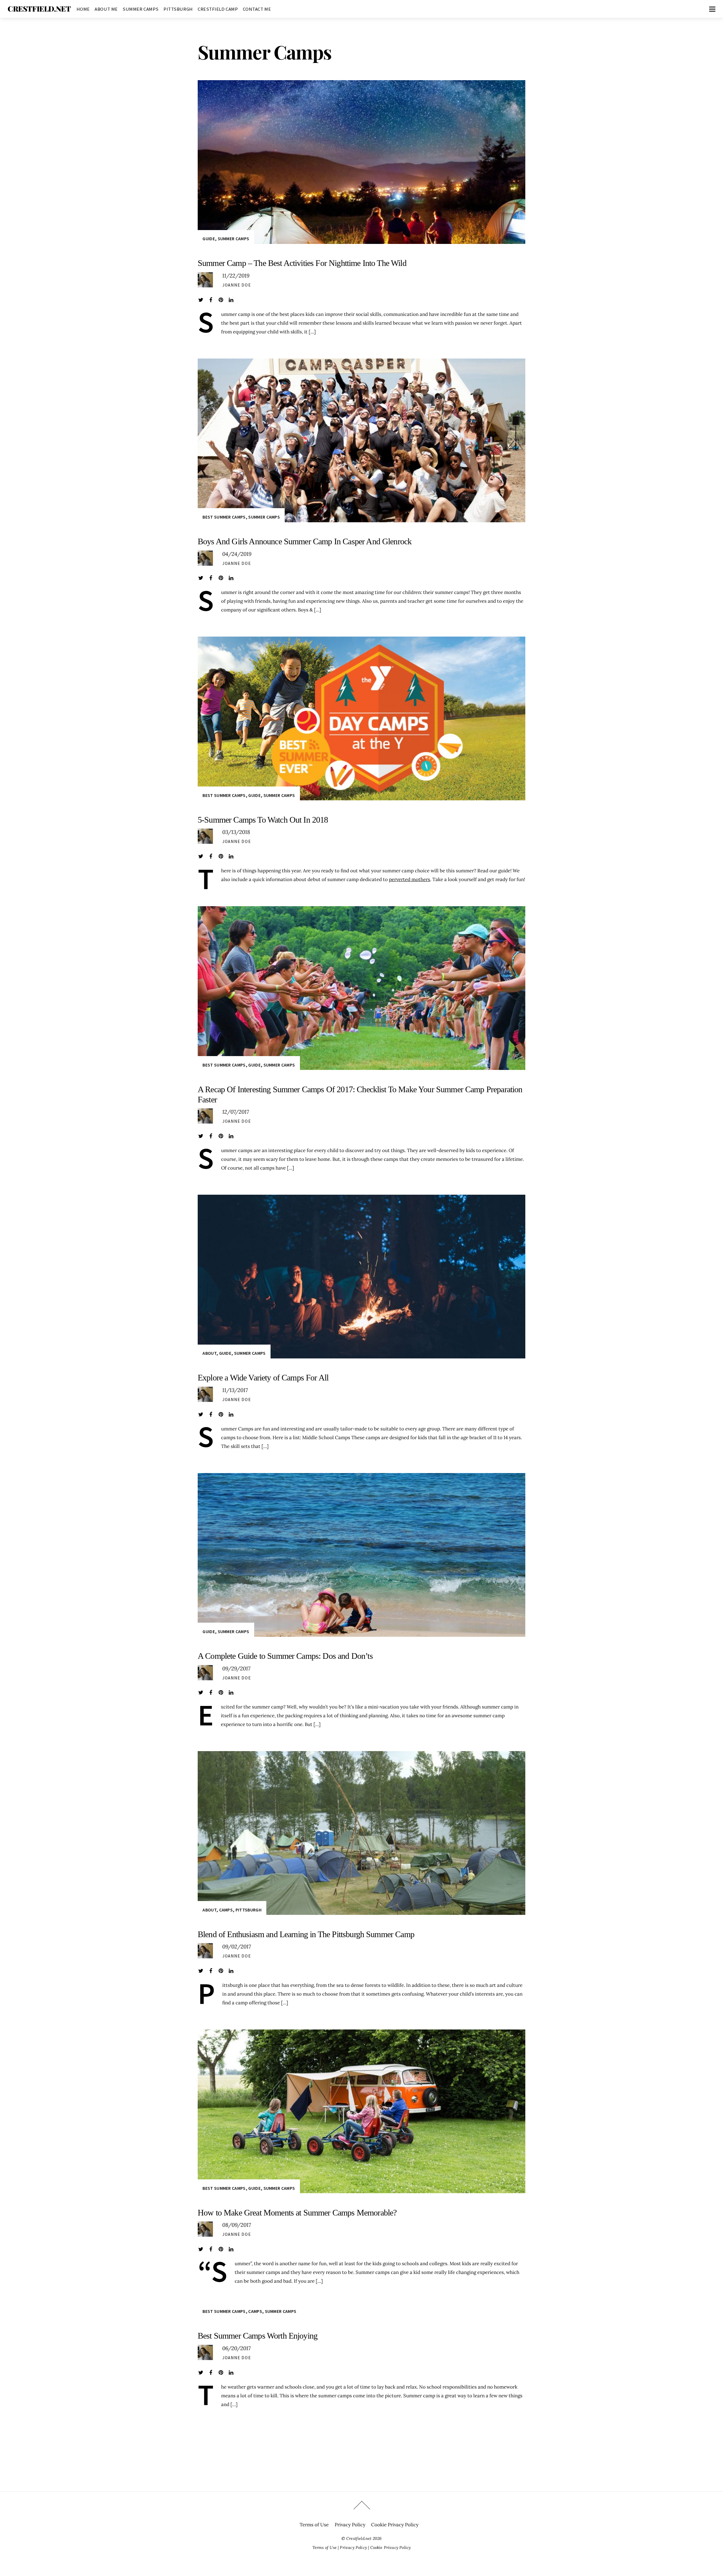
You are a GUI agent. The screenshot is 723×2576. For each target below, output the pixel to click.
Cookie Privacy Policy (395, 2525)
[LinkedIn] (231, 300)
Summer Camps (141, 9)
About (209, 1353)
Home (83, 9)
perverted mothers (410, 879)
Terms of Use (314, 2525)
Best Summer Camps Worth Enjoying (258, 2336)
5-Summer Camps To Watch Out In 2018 (263, 820)
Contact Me (257, 9)
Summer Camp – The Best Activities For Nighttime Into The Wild (302, 263)
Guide (209, 239)
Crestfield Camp (218, 9)
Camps (226, 1910)
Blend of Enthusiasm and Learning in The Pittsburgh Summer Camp (306, 1934)
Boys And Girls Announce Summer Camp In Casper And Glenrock (305, 541)
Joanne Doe (237, 285)
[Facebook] (211, 300)
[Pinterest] (221, 300)
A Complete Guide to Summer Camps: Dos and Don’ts (285, 1656)
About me (106, 9)
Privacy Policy (350, 2525)
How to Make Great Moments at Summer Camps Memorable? (297, 2213)
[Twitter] (201, 300)
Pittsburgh (178, 9)
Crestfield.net (359, 2538)
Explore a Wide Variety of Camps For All (263, 1377)
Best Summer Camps (224, 517)
